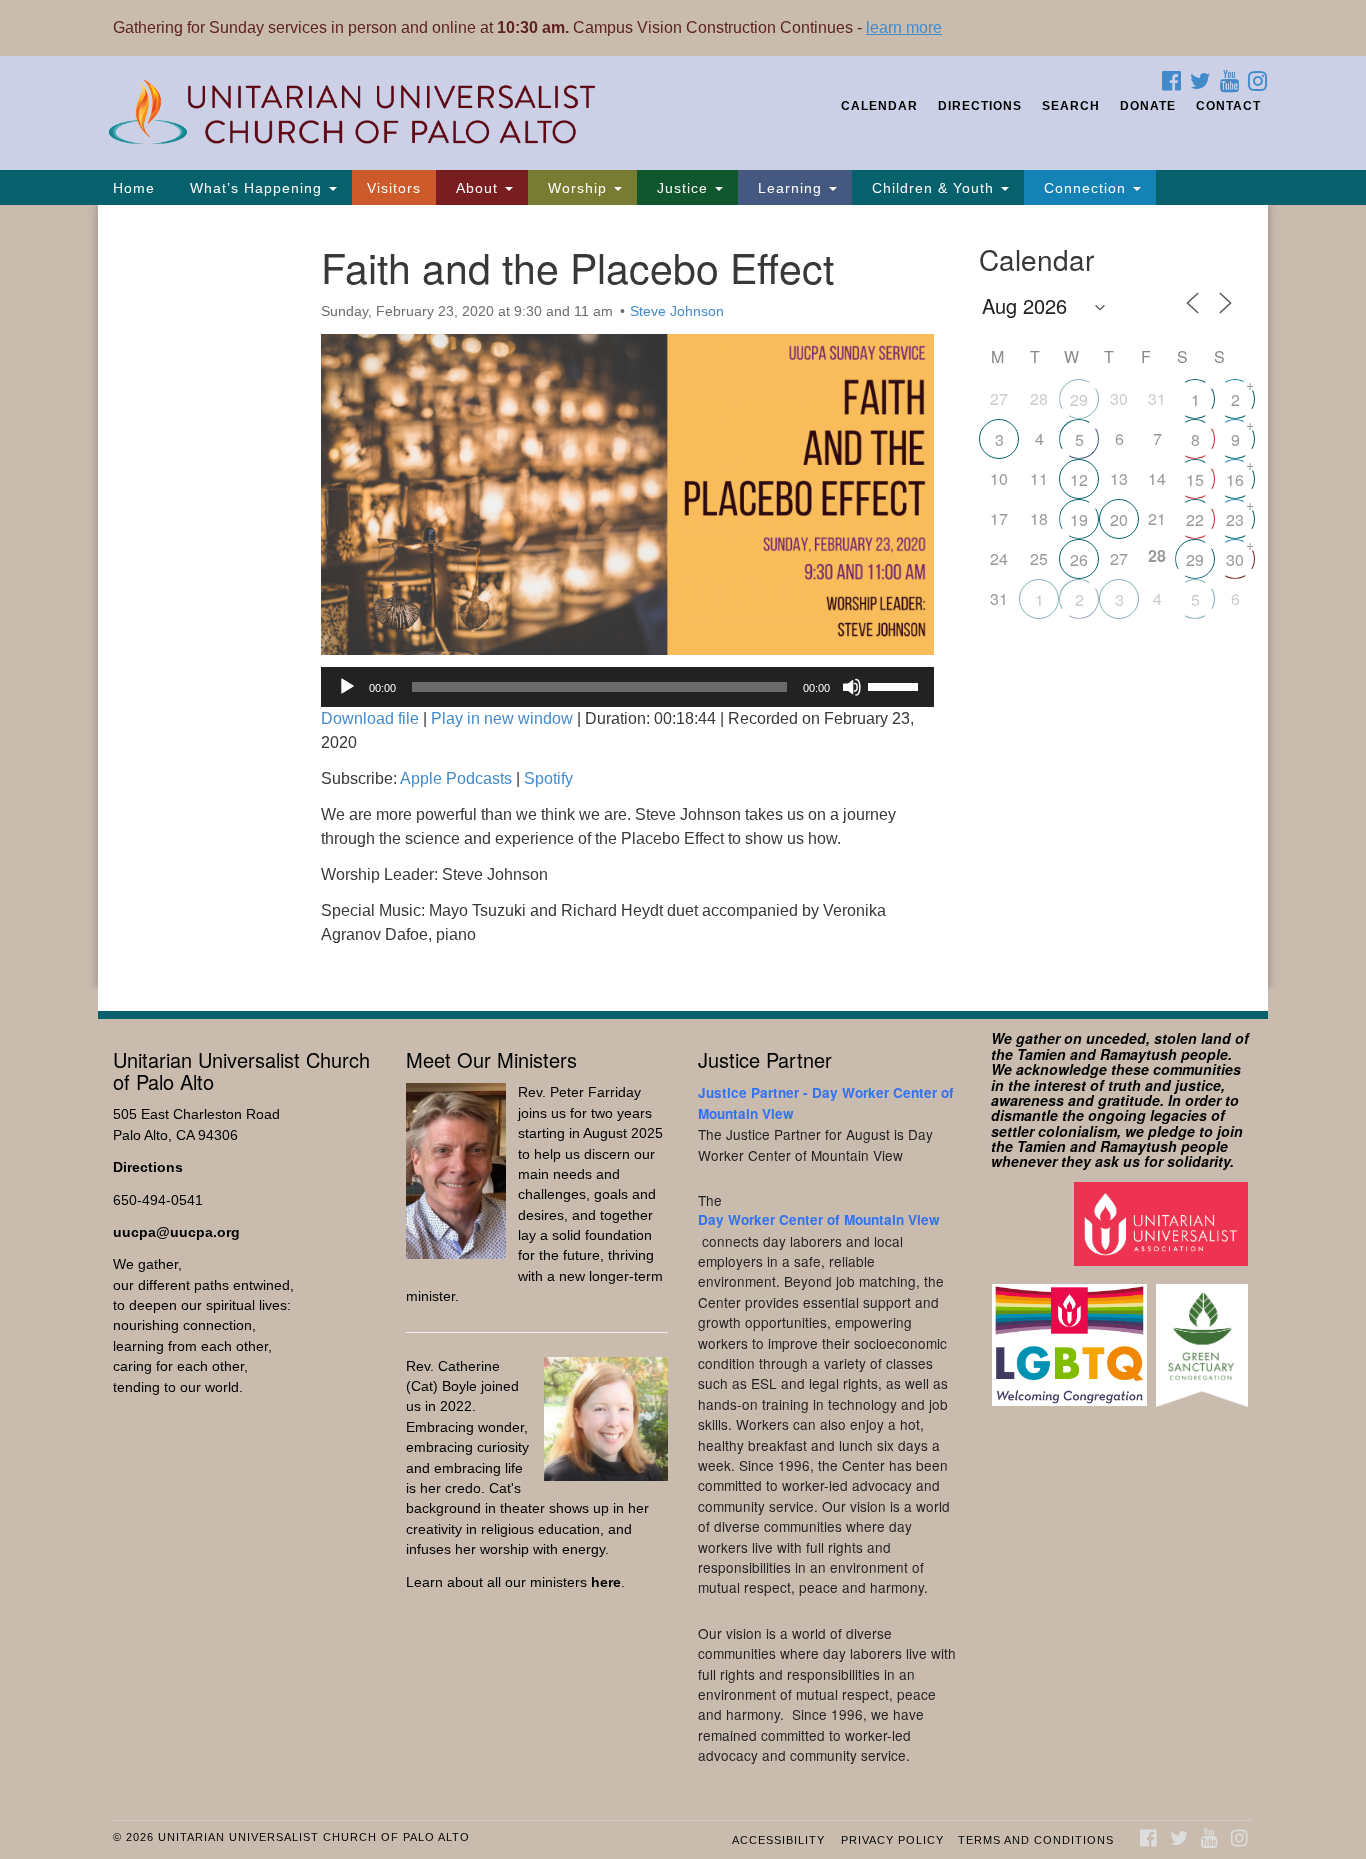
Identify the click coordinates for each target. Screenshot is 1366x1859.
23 (1235, 519)
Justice (682, 188)
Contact (1228, 106)
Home (134, 188)
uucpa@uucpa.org (176, 1232)
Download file (370, 718)
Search (1071, 106)
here (606, 1582)
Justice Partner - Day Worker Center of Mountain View (826, 1102)
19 (1079, 519)
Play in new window (502, 718)
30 (1235, 559)
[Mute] (852, 687)
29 (1079, 399)
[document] (683, 597)
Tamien (1041, 1054)
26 (1079, 559)
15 (1195, 479)
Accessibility (778, 1840)
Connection (1085, 188)
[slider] (896, 685)
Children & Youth (933, 188)
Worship (577, 188)
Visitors (394, 188)
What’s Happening (256, 188)
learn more (904, 27)
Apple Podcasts (456, 778)
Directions (980, 106)
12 (1079, 479)
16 (1235, 479)
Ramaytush (1138, 1054)
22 (1195, 519)
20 (1119, 519)
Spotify (548, 778)
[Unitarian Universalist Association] (1163, 1222)
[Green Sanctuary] (1204, 1335)
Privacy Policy (892, 1840)
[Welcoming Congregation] (1072, 1335)
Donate (1148, 106)
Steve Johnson (677, 311)
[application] (628, 687)
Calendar (879, 106)
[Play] (347, 687)
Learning (790, 188)
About (477, 188)
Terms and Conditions (1036, 1840)
